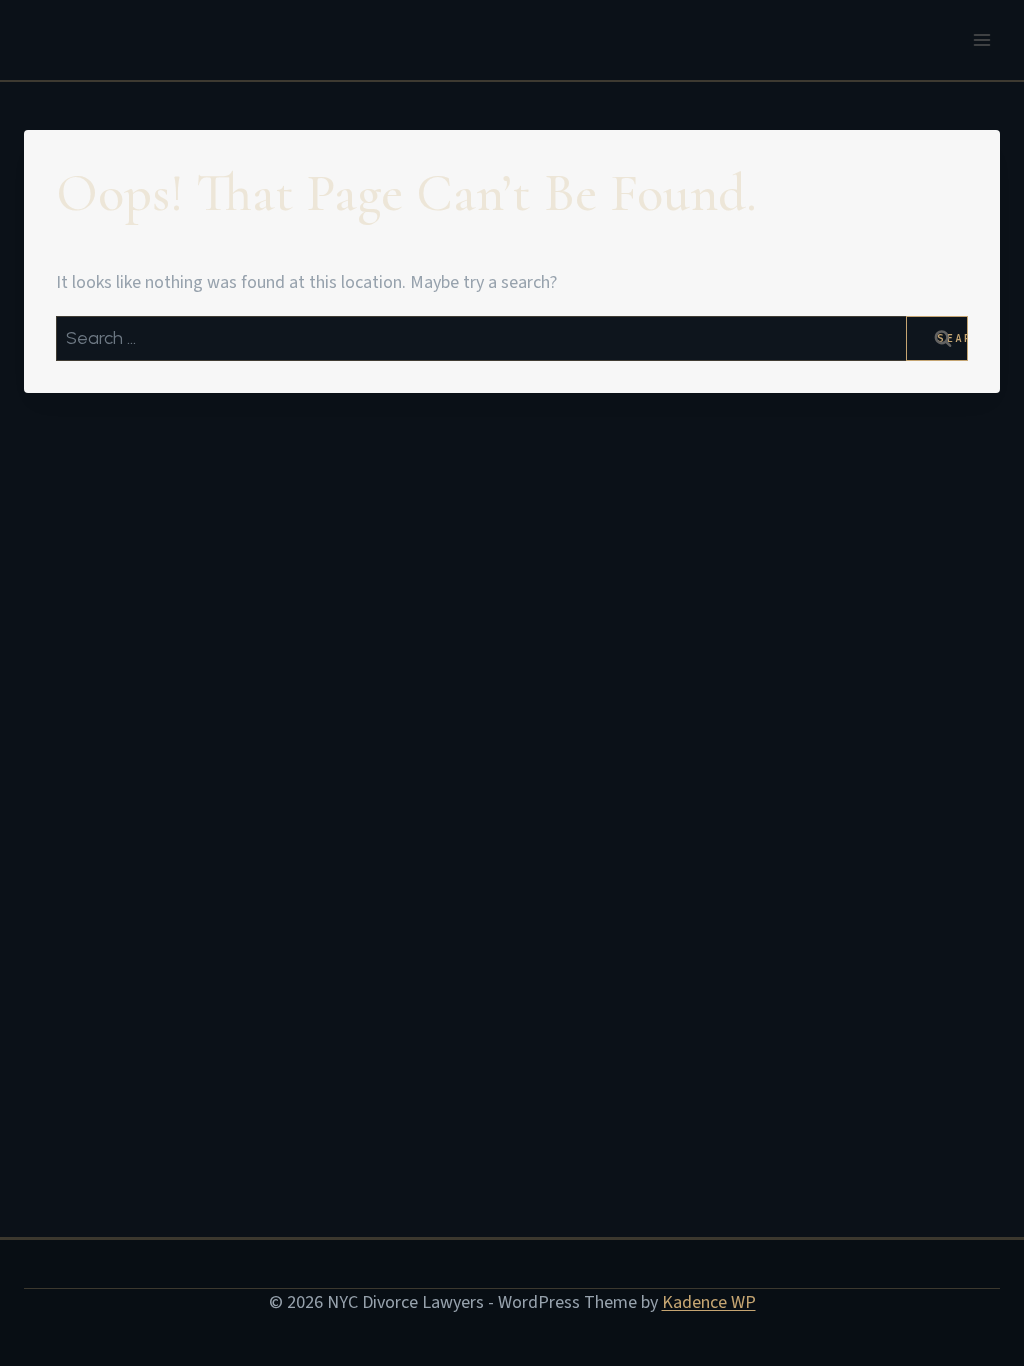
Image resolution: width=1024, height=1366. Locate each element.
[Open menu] (981, 39)
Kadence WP (709, 1302)
